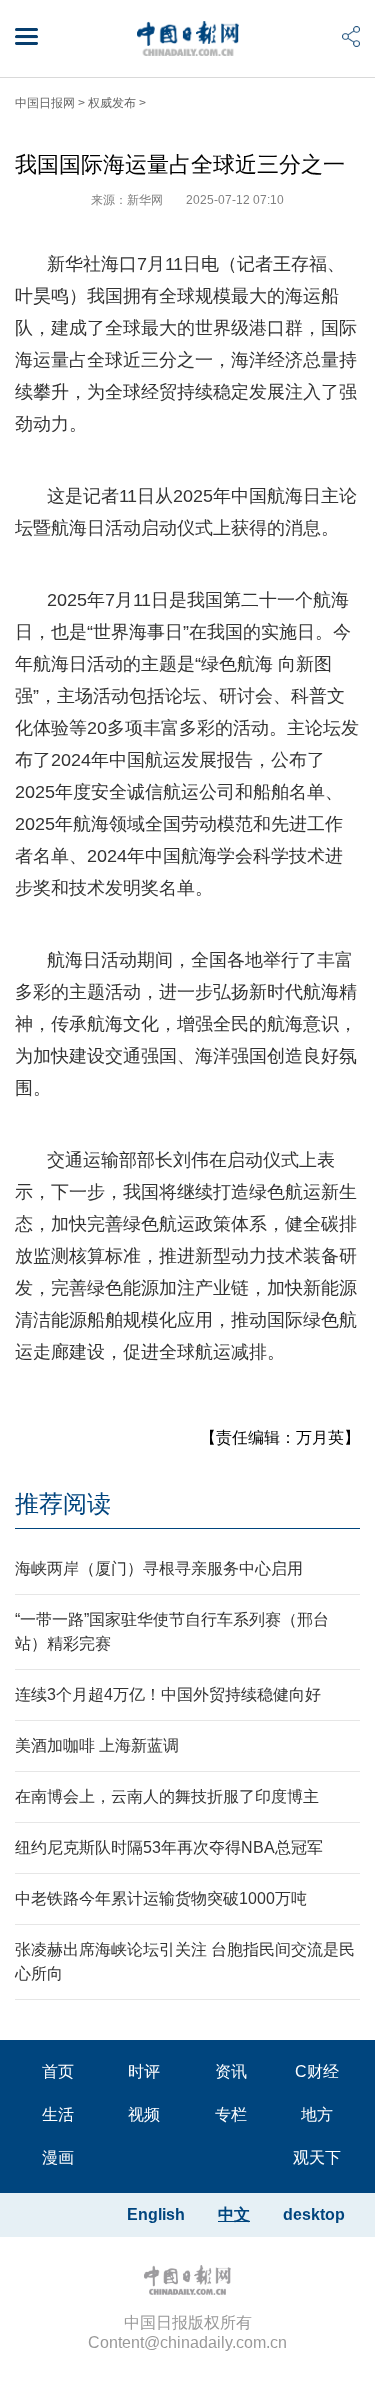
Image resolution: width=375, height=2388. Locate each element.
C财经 (317, 2071)
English (156, 2214)
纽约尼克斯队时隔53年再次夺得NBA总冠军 (169, 1847)
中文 (234, 2214)
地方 (317, 2114)
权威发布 (112, 103)
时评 (144, 2071)
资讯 (231, 2071)
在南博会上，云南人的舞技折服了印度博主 (167, 1796)
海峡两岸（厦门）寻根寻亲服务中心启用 (159, 1568)
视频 (144, 2114)
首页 (58, 2071)
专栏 (231, 2114)
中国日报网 (45, 103)
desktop (314, 2214)
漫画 (58, 2157)
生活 (58, 2114)
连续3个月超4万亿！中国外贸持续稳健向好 (168, 1694)
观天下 (317, 2157)
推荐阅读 (63, 1503)
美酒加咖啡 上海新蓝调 (97, 1745)
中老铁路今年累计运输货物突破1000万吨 (161, 1898)
